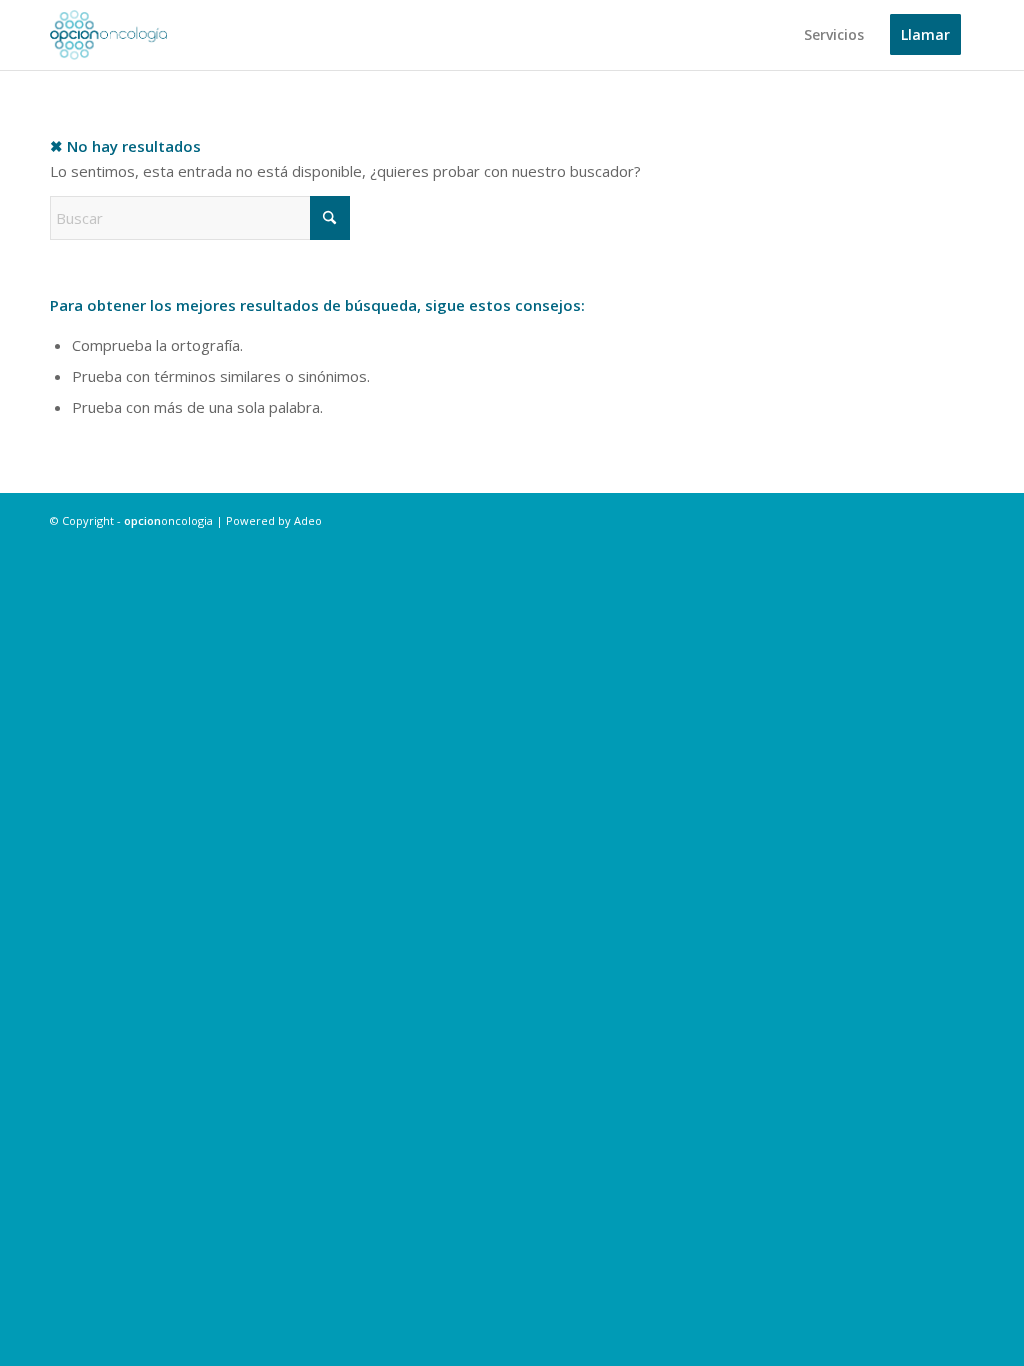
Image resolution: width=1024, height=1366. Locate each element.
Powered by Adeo (274, 520)
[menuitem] (834, 35)
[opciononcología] (108, 35)
